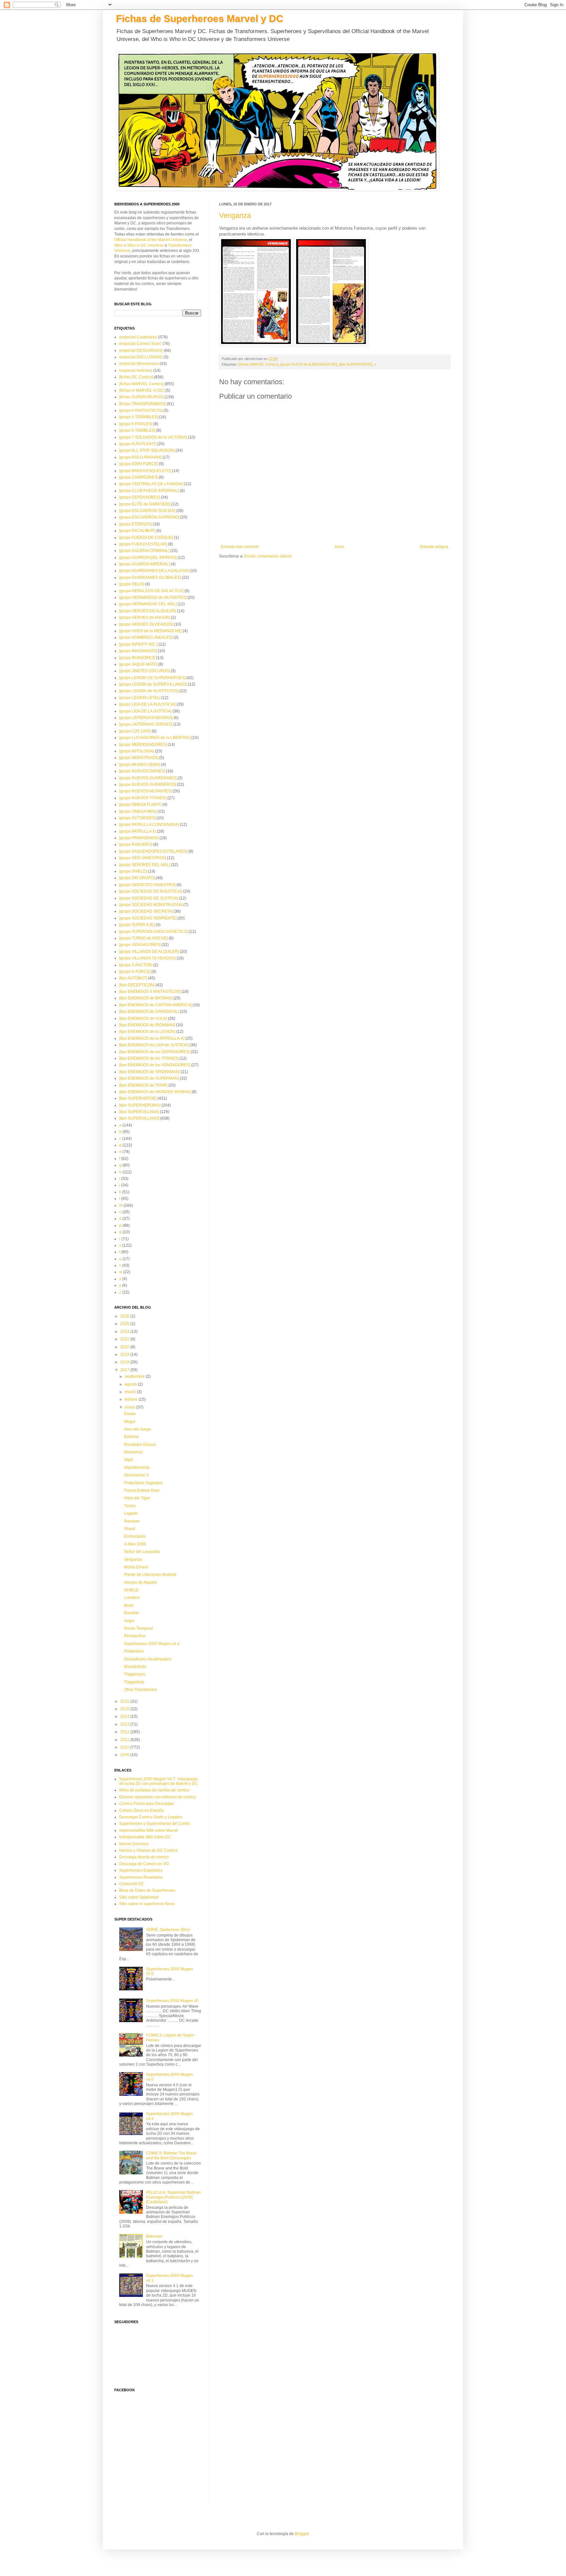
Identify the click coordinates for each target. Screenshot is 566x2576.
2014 (125, 1716)
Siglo (129, 1460)
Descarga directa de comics (144, 1857)
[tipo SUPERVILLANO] (139, 1118)
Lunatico (132, 1598)
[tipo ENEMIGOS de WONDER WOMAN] (155, 1092)
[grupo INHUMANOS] (138, 651)
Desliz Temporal (139, 1628)
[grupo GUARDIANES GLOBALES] (150, 578)
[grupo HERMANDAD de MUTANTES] (153, 597)
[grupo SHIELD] (133, 871)
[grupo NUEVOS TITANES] (143, 798)
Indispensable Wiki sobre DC (145, 1837)
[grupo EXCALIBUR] (137, 531)
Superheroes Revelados (141, 1877)
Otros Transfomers (141, 1690)
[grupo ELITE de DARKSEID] (145, 504)
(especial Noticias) (136, 370)
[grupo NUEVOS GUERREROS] (148, 785)
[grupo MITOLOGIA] (137, 751)
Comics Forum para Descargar (147, 1804)
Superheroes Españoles (141, 1870)
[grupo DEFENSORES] (140, 497)
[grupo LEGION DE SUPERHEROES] (152, 678)
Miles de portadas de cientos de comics (154, 1790)
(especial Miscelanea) (139, 364)
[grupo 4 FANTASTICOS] (141, 410)
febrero (132, 1399)
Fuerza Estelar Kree (142, 1490)
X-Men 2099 (135, 1544)
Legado (131, 1513)
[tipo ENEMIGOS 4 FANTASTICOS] (150, 992)
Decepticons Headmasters (148, 1659)
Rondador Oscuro (140, 1445)
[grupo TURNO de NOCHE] (143, 938)
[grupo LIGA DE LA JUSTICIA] (145, 711)
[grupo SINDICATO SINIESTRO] (147, 885)
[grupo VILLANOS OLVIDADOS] (147, 958)
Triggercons (135, 1674)
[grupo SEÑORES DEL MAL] (145, 865)
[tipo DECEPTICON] (137, 985)
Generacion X (136, 1475)
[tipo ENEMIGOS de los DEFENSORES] (154, 1052)
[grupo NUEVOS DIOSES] (142, 771)
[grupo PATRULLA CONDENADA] (149, 824)
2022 (125, 1339)
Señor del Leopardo (142, 1552)
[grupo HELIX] (132, 584)
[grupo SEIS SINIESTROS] (143, 858)
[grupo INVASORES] (137, 658)
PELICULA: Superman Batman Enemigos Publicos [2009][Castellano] (173, 2197)
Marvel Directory (134, 1844)
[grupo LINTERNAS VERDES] (146, 724)
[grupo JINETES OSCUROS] (144, 671)
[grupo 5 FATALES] (136, 424)
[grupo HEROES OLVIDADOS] (146, 624)
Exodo (130, 1414)
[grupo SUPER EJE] (137, 925)
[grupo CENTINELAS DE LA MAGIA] (151, 484)
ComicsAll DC (132, 1884)
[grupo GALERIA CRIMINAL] (144, 551)
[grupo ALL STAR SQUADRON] (147, 450)
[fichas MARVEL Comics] (258, 364)
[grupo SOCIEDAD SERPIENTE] (148, 918)
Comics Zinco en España (141, 1810)
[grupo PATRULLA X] (138, 831)
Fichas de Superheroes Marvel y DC (200, 19)
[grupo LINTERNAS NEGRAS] (146, 718)
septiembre (135, 1376)
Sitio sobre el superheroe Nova (147, 1904)
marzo (131, 1392)
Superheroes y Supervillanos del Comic (155, 1824)
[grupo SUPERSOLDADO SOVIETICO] (153, 932)
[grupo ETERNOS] (135, 524)
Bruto (129, 1605)
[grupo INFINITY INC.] (138, 644)
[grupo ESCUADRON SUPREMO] (149, 517)
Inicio (340, 547)
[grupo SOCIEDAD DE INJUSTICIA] (151, 891)
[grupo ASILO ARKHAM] (140, 457)
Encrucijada (135, 1536)
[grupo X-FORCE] (135, 972)
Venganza (235, 215)
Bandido (132, 1613)
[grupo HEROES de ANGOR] (145, 617)
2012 (125, 1732)
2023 (125, 1332)
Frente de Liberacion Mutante (150, 1575)
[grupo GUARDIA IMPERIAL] (144, 564)
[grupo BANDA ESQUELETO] (145, 471)
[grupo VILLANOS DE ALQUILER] (149, 952)
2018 (125, 1362)
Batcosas (154, 2236)
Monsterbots (135, 1667)
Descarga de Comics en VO (144, 1864)
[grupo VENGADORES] (140, 945)
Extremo (132, 1437)
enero (131, 1407)
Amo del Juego (138, 1429)
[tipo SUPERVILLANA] (139, 1112)
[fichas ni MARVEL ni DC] (142, 390)
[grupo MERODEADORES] (143, 745)
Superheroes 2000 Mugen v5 (172, 2001)
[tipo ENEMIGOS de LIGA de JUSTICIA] (154, 1045)
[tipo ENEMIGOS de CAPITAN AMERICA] (155, 1005)
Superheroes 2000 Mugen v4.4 (152, 1644)
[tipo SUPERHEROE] (356, 364)
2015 (125, 1709)
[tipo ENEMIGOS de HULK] (143, 1018)
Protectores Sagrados (143, 1483)
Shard (130, 1529)
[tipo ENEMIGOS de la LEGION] (147, 1032)
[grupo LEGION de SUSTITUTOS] (149, 691)
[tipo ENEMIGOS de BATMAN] (146, 998)
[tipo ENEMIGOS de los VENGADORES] (155, 1065)
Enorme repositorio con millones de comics (158, 1797)
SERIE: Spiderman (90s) (168, 1930)
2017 (125, 1370)
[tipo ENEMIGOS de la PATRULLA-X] (152, 1038)
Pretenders (134, 1651)
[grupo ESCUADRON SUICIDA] (147, 511)
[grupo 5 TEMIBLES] (137, 430)
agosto (131, 1384)
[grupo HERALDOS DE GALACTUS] (151, 591)
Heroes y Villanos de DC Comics (148, 1850)
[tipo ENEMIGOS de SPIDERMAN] (150, 1072)
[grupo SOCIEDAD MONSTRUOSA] (151, 905)
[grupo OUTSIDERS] (137, 818)
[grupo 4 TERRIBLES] (139, 417)
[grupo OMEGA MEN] (138, 811)
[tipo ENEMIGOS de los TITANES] (149, 1058)
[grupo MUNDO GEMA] (140, 765)
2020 (125, 1347)
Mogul (130, 1422)
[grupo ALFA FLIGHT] (138, 444)
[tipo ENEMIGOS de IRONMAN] (147, 1025)
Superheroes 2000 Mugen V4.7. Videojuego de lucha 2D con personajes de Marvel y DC (159, 1781)
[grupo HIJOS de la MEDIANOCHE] (309, 364)
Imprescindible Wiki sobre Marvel (149, 1830)
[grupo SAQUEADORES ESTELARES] (153, 851)
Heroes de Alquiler (141, 1582)
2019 (125, 1354)
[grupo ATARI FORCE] (139, 464)
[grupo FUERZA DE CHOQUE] (146, 538)
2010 (125, 1747)
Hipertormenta (137, 1468)
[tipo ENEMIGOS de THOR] (143, 1085)
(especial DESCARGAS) (141, 350)
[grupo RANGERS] (136, 844)
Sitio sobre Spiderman (139, 1897)
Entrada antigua (434, 547)
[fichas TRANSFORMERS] (142, 404)
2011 (125, 1740)
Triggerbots (134, 1682)
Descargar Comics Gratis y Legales (151, 1817)
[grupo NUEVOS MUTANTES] (145, 791)
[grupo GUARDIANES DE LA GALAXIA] (154, 571)
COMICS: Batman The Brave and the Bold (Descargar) (171, 2155)
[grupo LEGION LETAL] (140, 698)
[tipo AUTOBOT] (133, 978)
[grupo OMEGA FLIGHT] (140, 805)
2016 (125, 1701)
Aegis (129, 1621)
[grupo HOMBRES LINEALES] (146, 637)
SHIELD (131, 1590)
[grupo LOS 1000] (135, 731)
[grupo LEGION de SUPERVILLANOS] (153, 684)
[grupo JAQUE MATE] (138, 664)
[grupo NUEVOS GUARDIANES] (148, 778)
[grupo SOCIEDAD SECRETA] (146, 911)
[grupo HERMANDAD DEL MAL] (148, 604)
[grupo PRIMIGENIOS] (139, 838)
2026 (125, 1316)
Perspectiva (135, 1636)
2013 (125, 1724)
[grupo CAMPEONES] (139, 477)
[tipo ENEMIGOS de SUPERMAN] (149, 1078)
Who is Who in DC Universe (139, 245)
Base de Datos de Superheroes (147, 1890)
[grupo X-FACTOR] (136, 965)
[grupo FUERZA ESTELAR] (143, 544)
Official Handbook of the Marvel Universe (151, 240)
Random (132, 1521)
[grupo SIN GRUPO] (137, 878)
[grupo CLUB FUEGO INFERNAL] (149, 491)
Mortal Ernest (136, 1567)
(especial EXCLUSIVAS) (141, 357)
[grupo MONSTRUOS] (139, 758)
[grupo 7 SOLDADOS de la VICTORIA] (153, 437)
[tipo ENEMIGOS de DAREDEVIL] (149, 1012)
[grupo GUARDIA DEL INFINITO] (148, 558)
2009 (125, 1755)
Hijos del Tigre (137, 1498)
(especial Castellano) (138, 337)
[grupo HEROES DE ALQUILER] (148, 611)
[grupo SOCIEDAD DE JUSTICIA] (149, 898)
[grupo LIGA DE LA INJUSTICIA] (147, 704)
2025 (125, 1324)
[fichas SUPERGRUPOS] (141, 397)
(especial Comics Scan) (140, 344)
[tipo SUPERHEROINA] (140, 1105)
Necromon (133, 1452)
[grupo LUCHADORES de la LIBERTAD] (155, 738)
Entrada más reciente (240, 547)
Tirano (130, 1506)
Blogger (302, 2534)
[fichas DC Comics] (136, 377)
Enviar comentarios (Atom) (268, 556)
